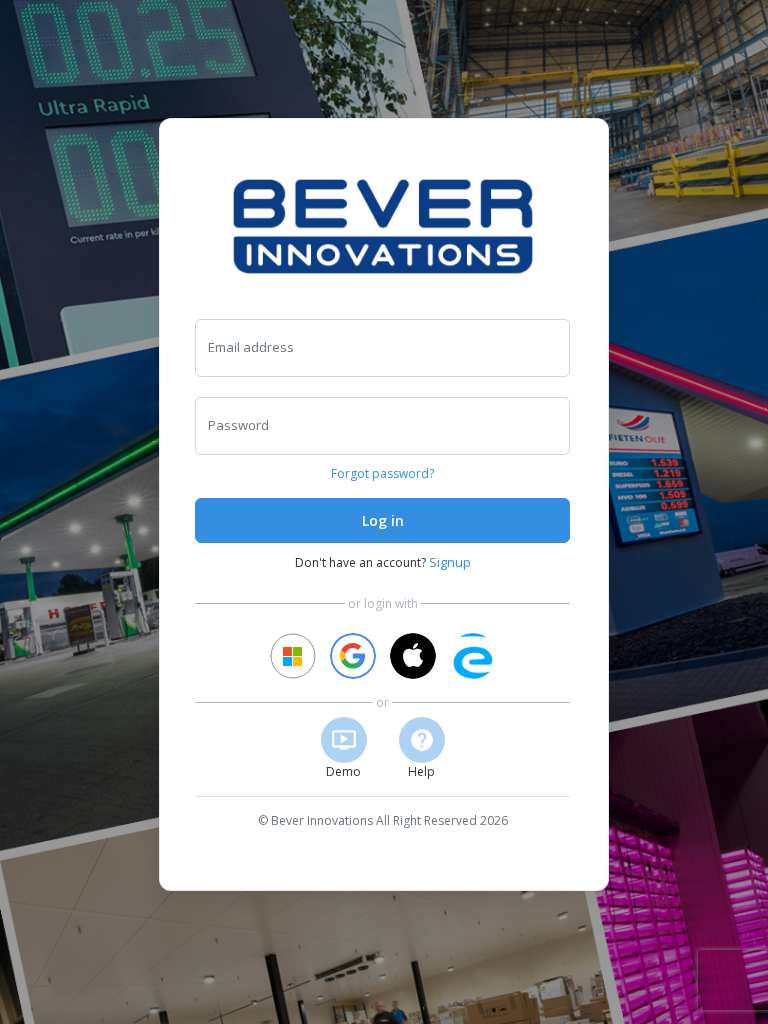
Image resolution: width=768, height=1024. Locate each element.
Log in (383, 520)
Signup (450, 562)
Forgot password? (382, 473)
